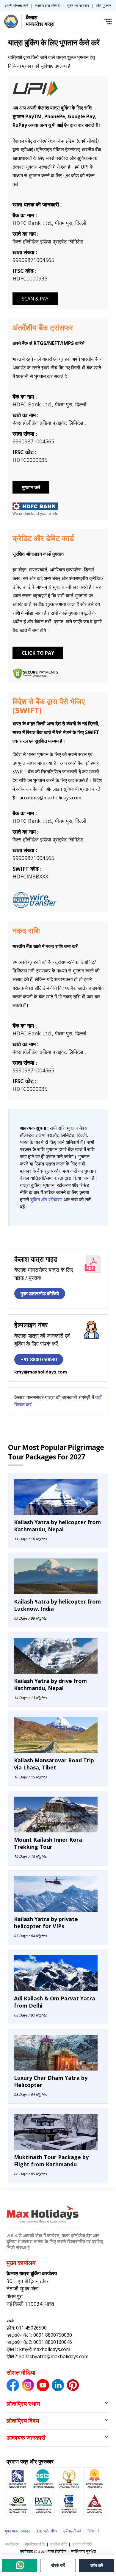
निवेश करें (93, 2531)
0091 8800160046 (52, 2342)
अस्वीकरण (12, 2544)
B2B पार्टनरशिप (46, 2531)
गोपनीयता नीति (35, 2544)
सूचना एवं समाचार (78, 6)
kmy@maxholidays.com (41, 1372)
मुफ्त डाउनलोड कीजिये (40, 1294)
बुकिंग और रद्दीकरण (46, 1200)
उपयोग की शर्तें (82, 2544)
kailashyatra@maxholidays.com (53, 2356)
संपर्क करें (58, 2565)
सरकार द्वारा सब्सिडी (48, 6)
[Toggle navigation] (108, 21)
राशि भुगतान (104, 6)
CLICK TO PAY (38, 653)
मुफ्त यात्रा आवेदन (18, 2531)
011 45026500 (31, 2328)
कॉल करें (97, 2565)
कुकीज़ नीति (58, 2544)
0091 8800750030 (52, 2335)
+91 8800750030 (39, 1359)
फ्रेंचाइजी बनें (72, 2531)
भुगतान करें (31, 487)
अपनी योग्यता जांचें (17, 6)
